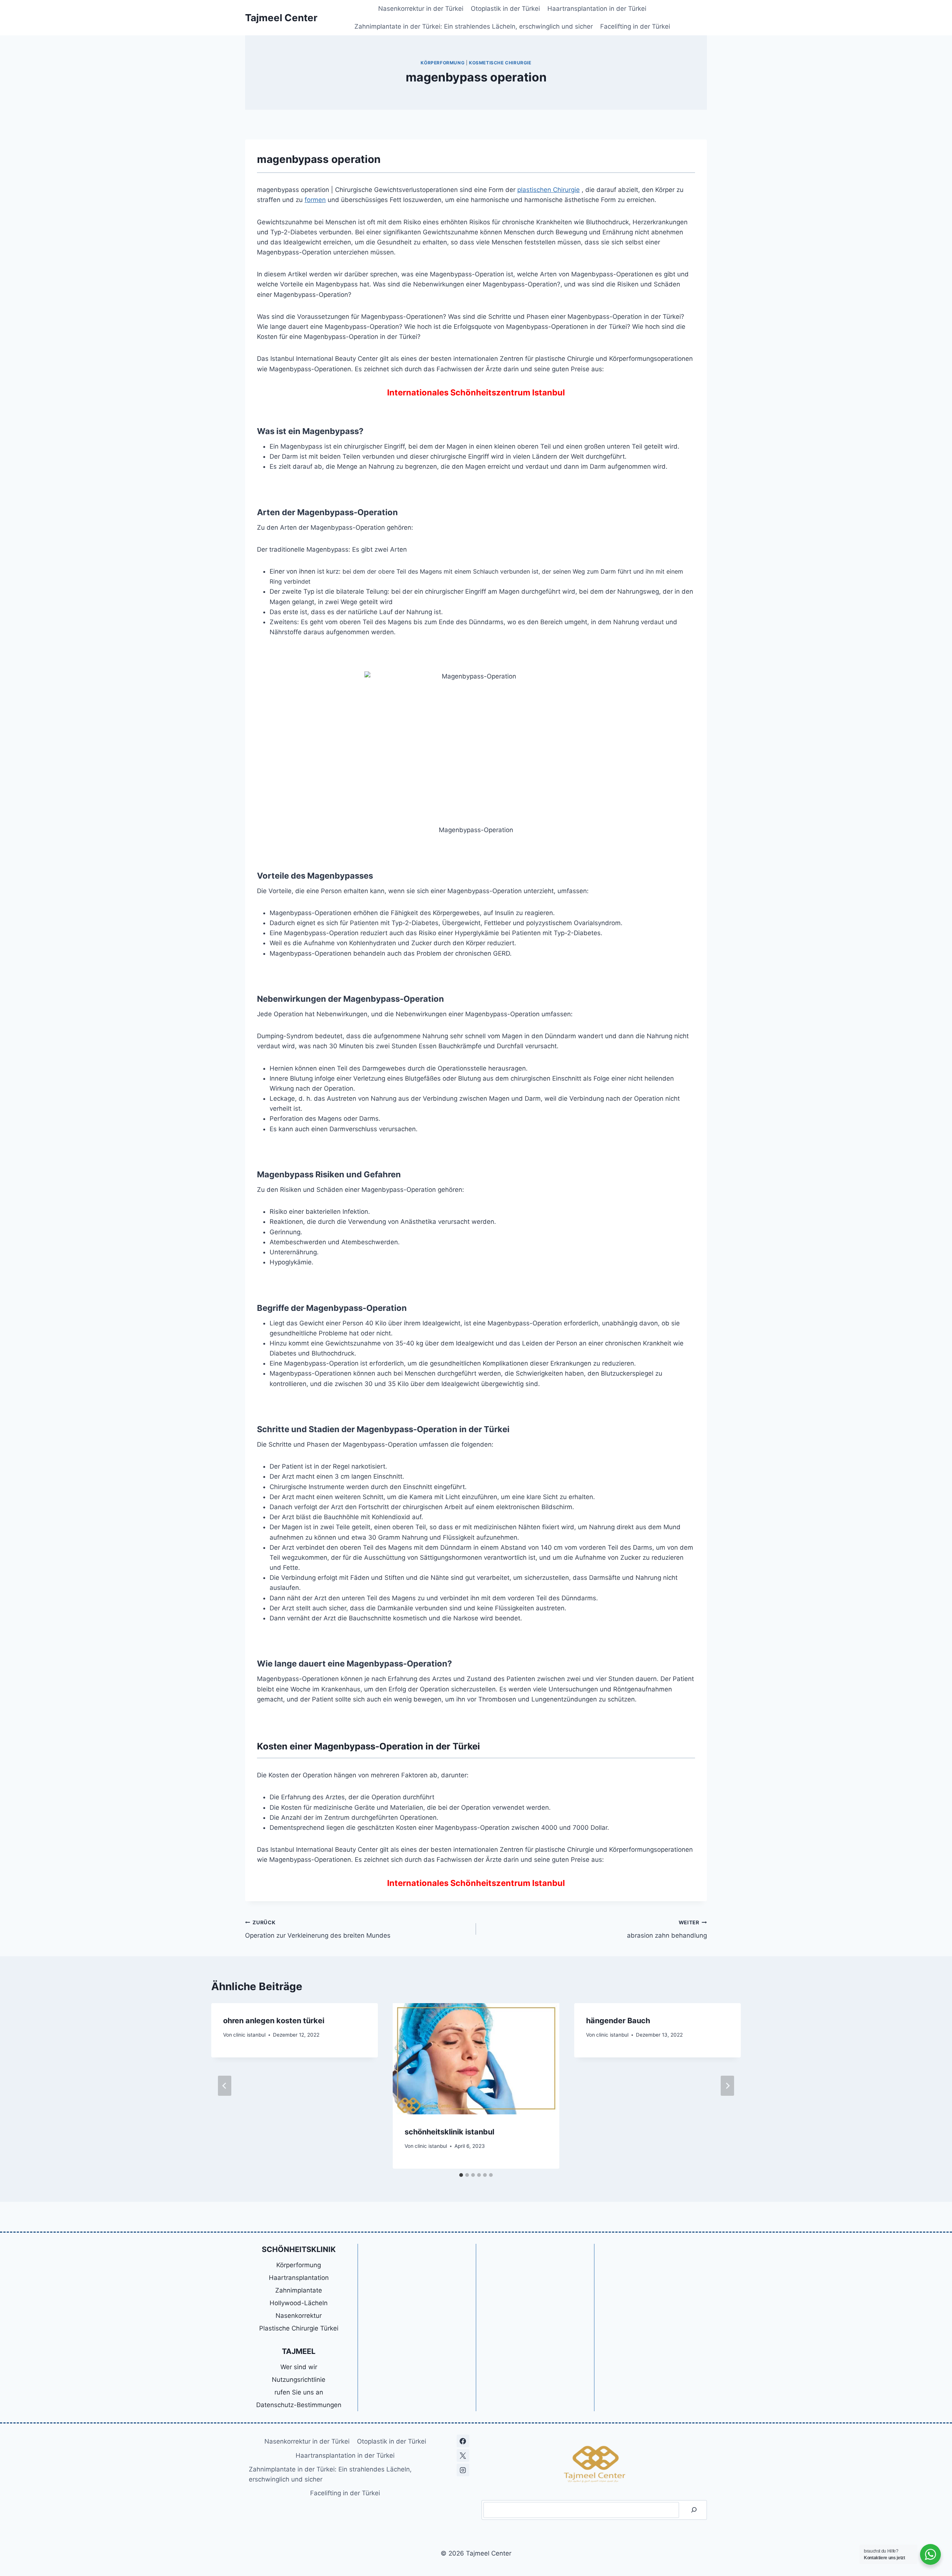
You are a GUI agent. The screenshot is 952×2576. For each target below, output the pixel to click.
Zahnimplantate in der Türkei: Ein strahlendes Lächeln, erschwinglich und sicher (474, 26)
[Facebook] (463, 2441)
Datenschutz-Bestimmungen (299, 2405)
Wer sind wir (299, 2367)
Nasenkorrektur (299, 2316)
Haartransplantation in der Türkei (597, 9)
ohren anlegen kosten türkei (274, 2021)
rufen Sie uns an (299, 2392)
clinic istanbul (249, 2035)
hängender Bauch (618, 2021)
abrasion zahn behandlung (667, 1929)
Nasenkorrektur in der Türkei (421, 9)
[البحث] (694, 2510)
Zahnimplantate (299, 2290)
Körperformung (443, 63)
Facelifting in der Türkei (635, 26)
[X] (463, 2455)
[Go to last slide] (225, 2086)
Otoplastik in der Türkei (505, 9)
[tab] (461, 2175)
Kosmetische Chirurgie (500, 63)
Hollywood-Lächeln (299, 2303)
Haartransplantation (299, 2278)
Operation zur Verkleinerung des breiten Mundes (318, 1929)
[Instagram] (463, 2470)
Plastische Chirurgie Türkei (299, 2328)
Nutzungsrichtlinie (299, 2380)
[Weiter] (727, 2086)
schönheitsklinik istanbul (449, 2132)
